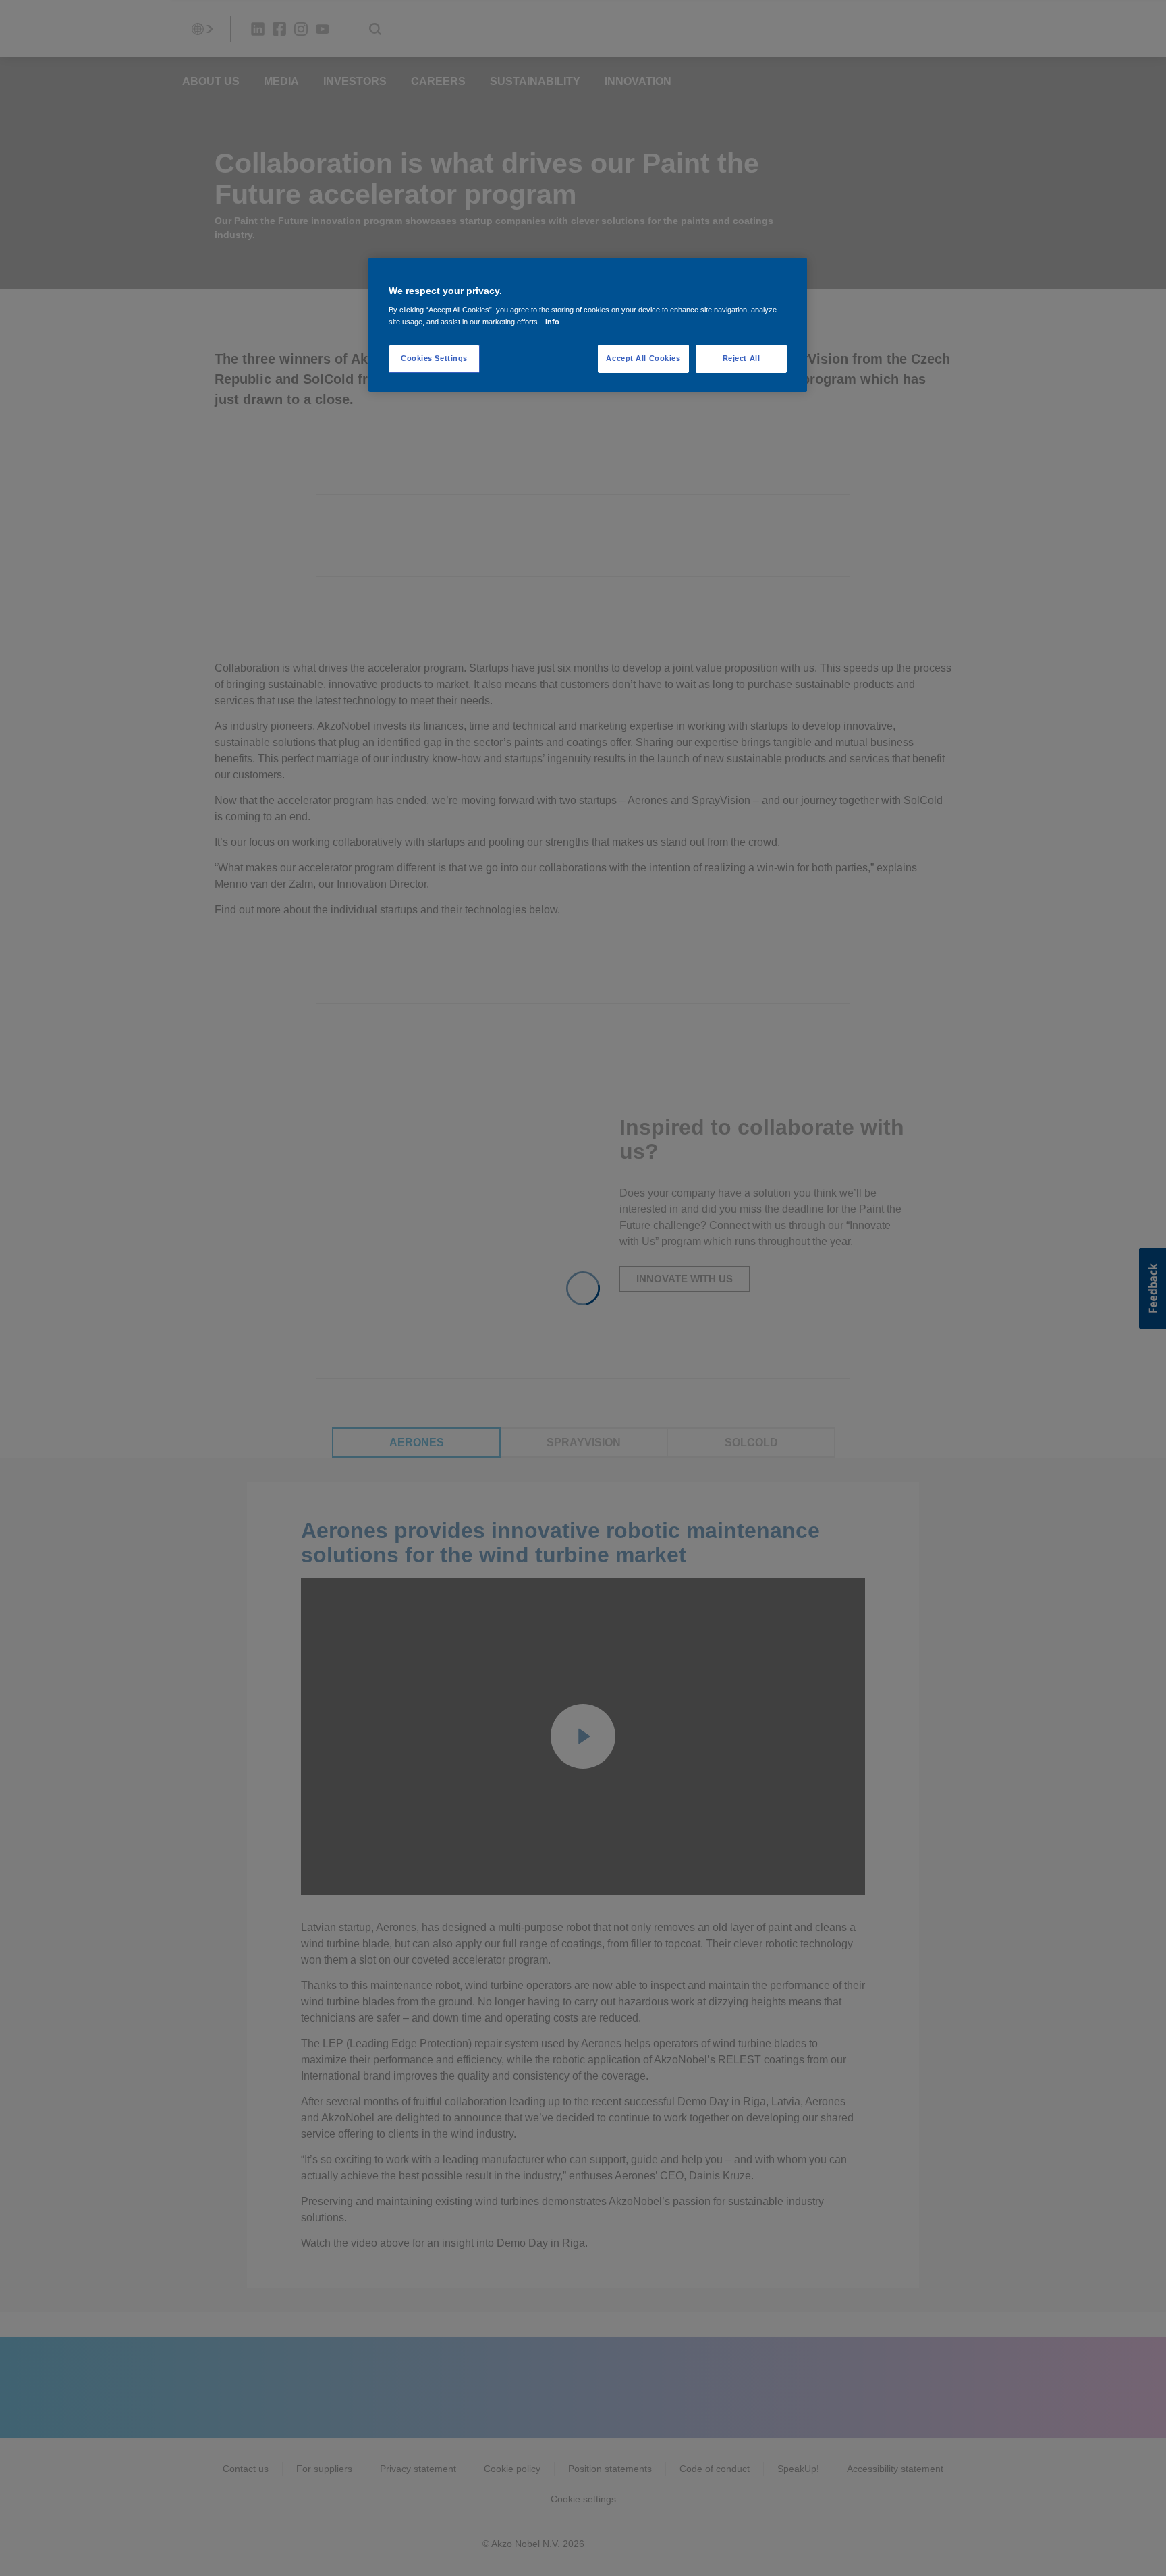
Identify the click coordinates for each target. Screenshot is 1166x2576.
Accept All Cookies (643, 358)
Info (552, 322)
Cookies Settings (434, 358)
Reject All (742, 358)
